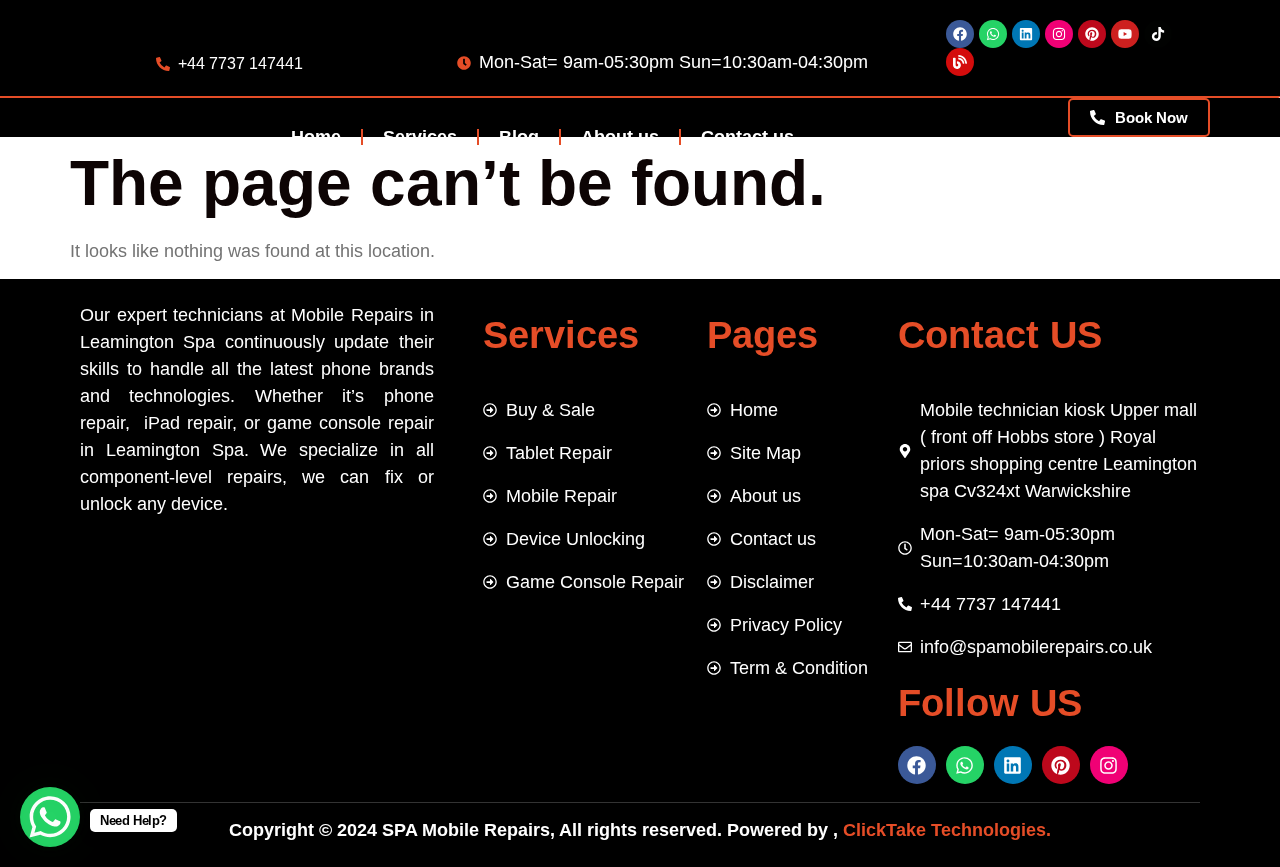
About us (620, 137)
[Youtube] (1125, 34)
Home (316, 137)
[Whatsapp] (993, 34)
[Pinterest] (1092, 34)
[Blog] (960, 62)
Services (420, 137)
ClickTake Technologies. (944, 830)
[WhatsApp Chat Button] (50, 817)
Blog (519, 137)
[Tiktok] (1158, 34)
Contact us (747, 137)
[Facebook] (960, 34)
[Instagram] (1059, 34)
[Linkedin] (1026, 34)
